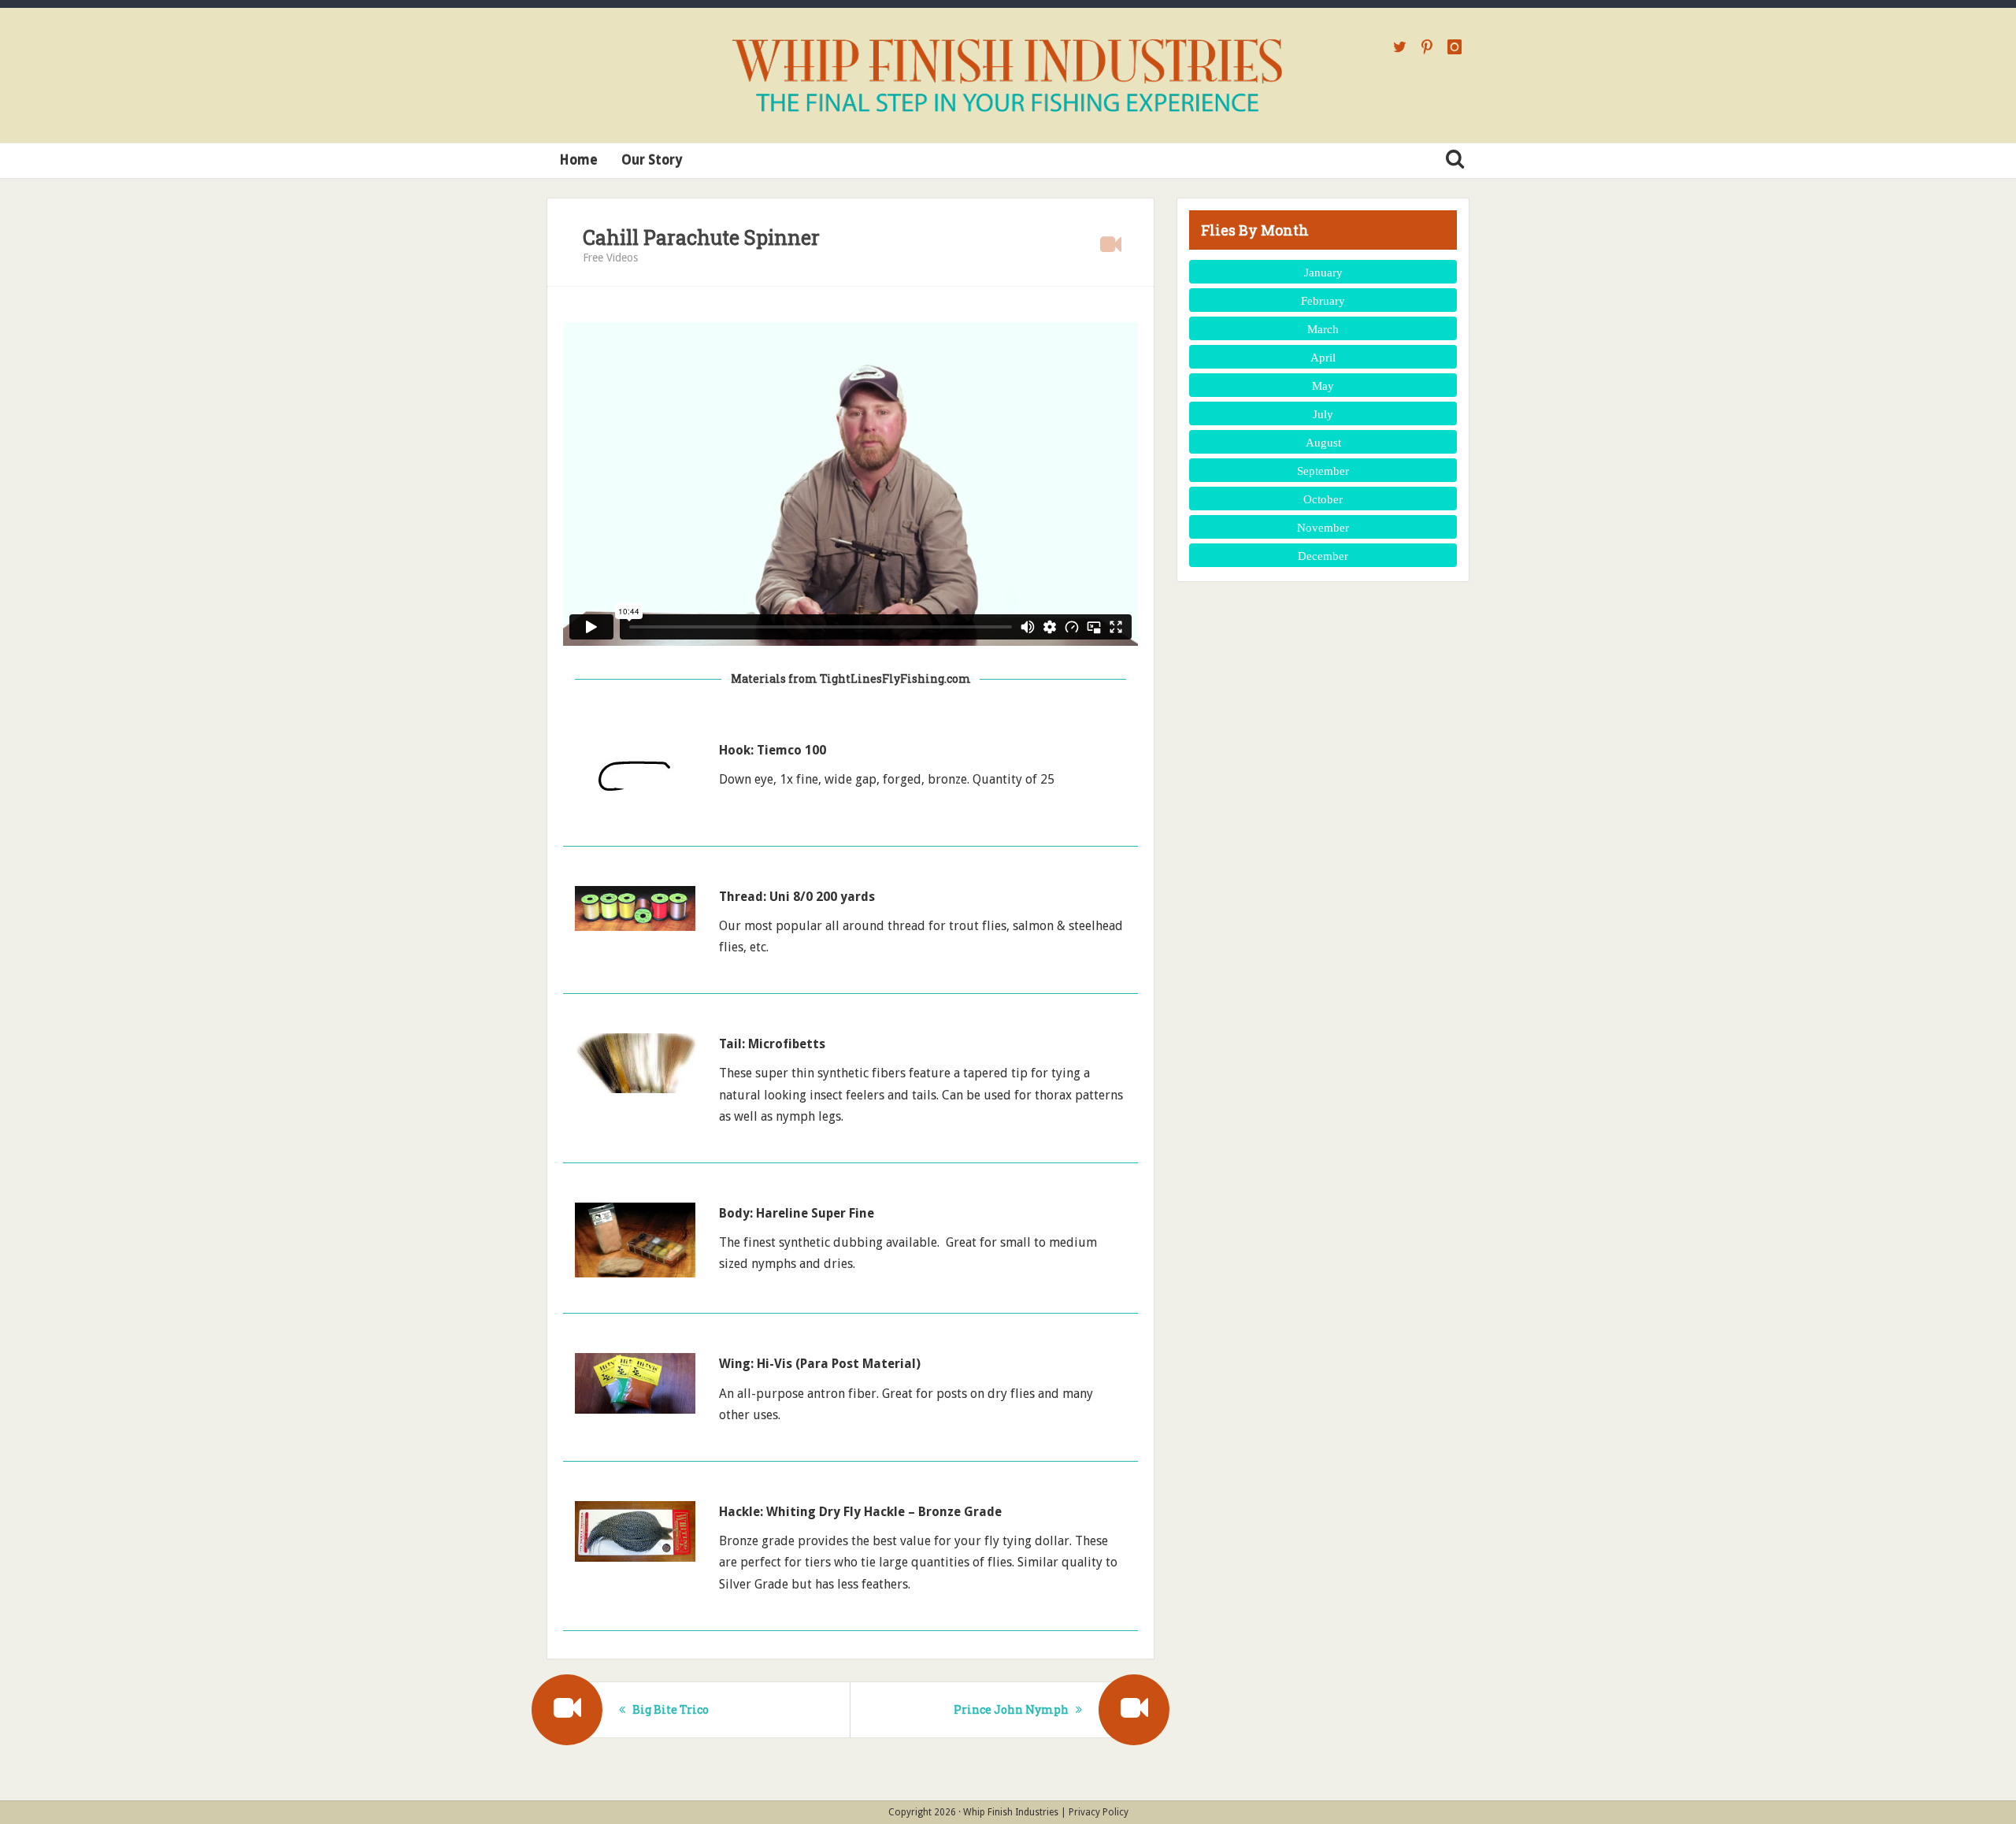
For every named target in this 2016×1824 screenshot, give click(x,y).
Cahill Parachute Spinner (701, 237)
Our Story (652, 160)
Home (578, 160)
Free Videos (610, 258)
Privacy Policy (1099, 1812)
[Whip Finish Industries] (1008, 75)
